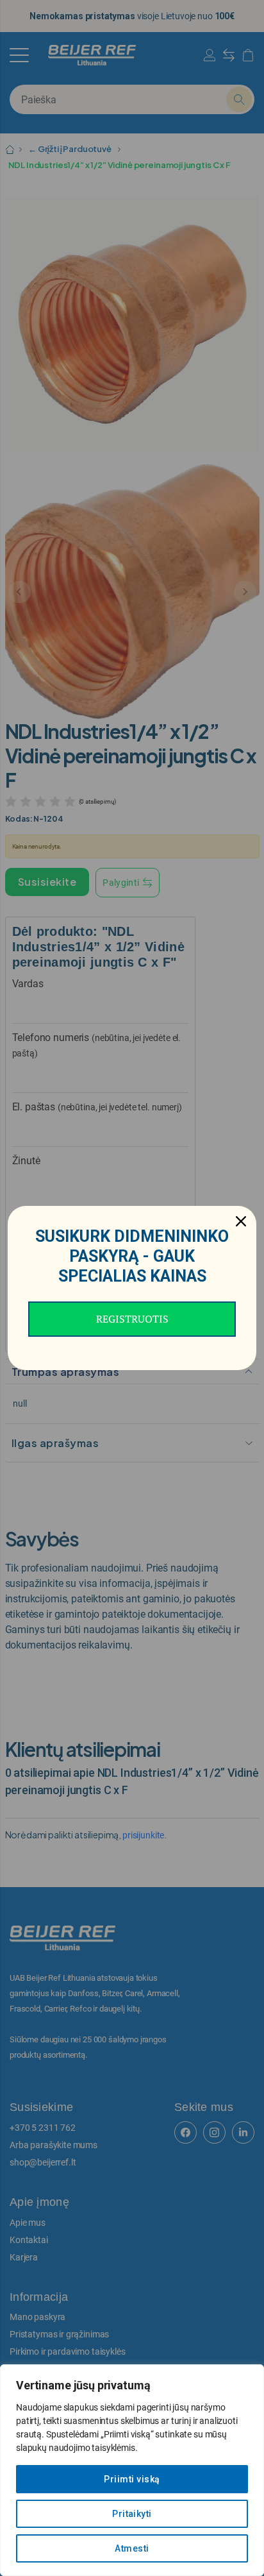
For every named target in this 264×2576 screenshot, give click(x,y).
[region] (132, 2470)
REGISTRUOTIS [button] (132, 1319)
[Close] (241, 1221)
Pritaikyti (132, 2514)
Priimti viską (132, 2479)
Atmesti (132, 2548)
